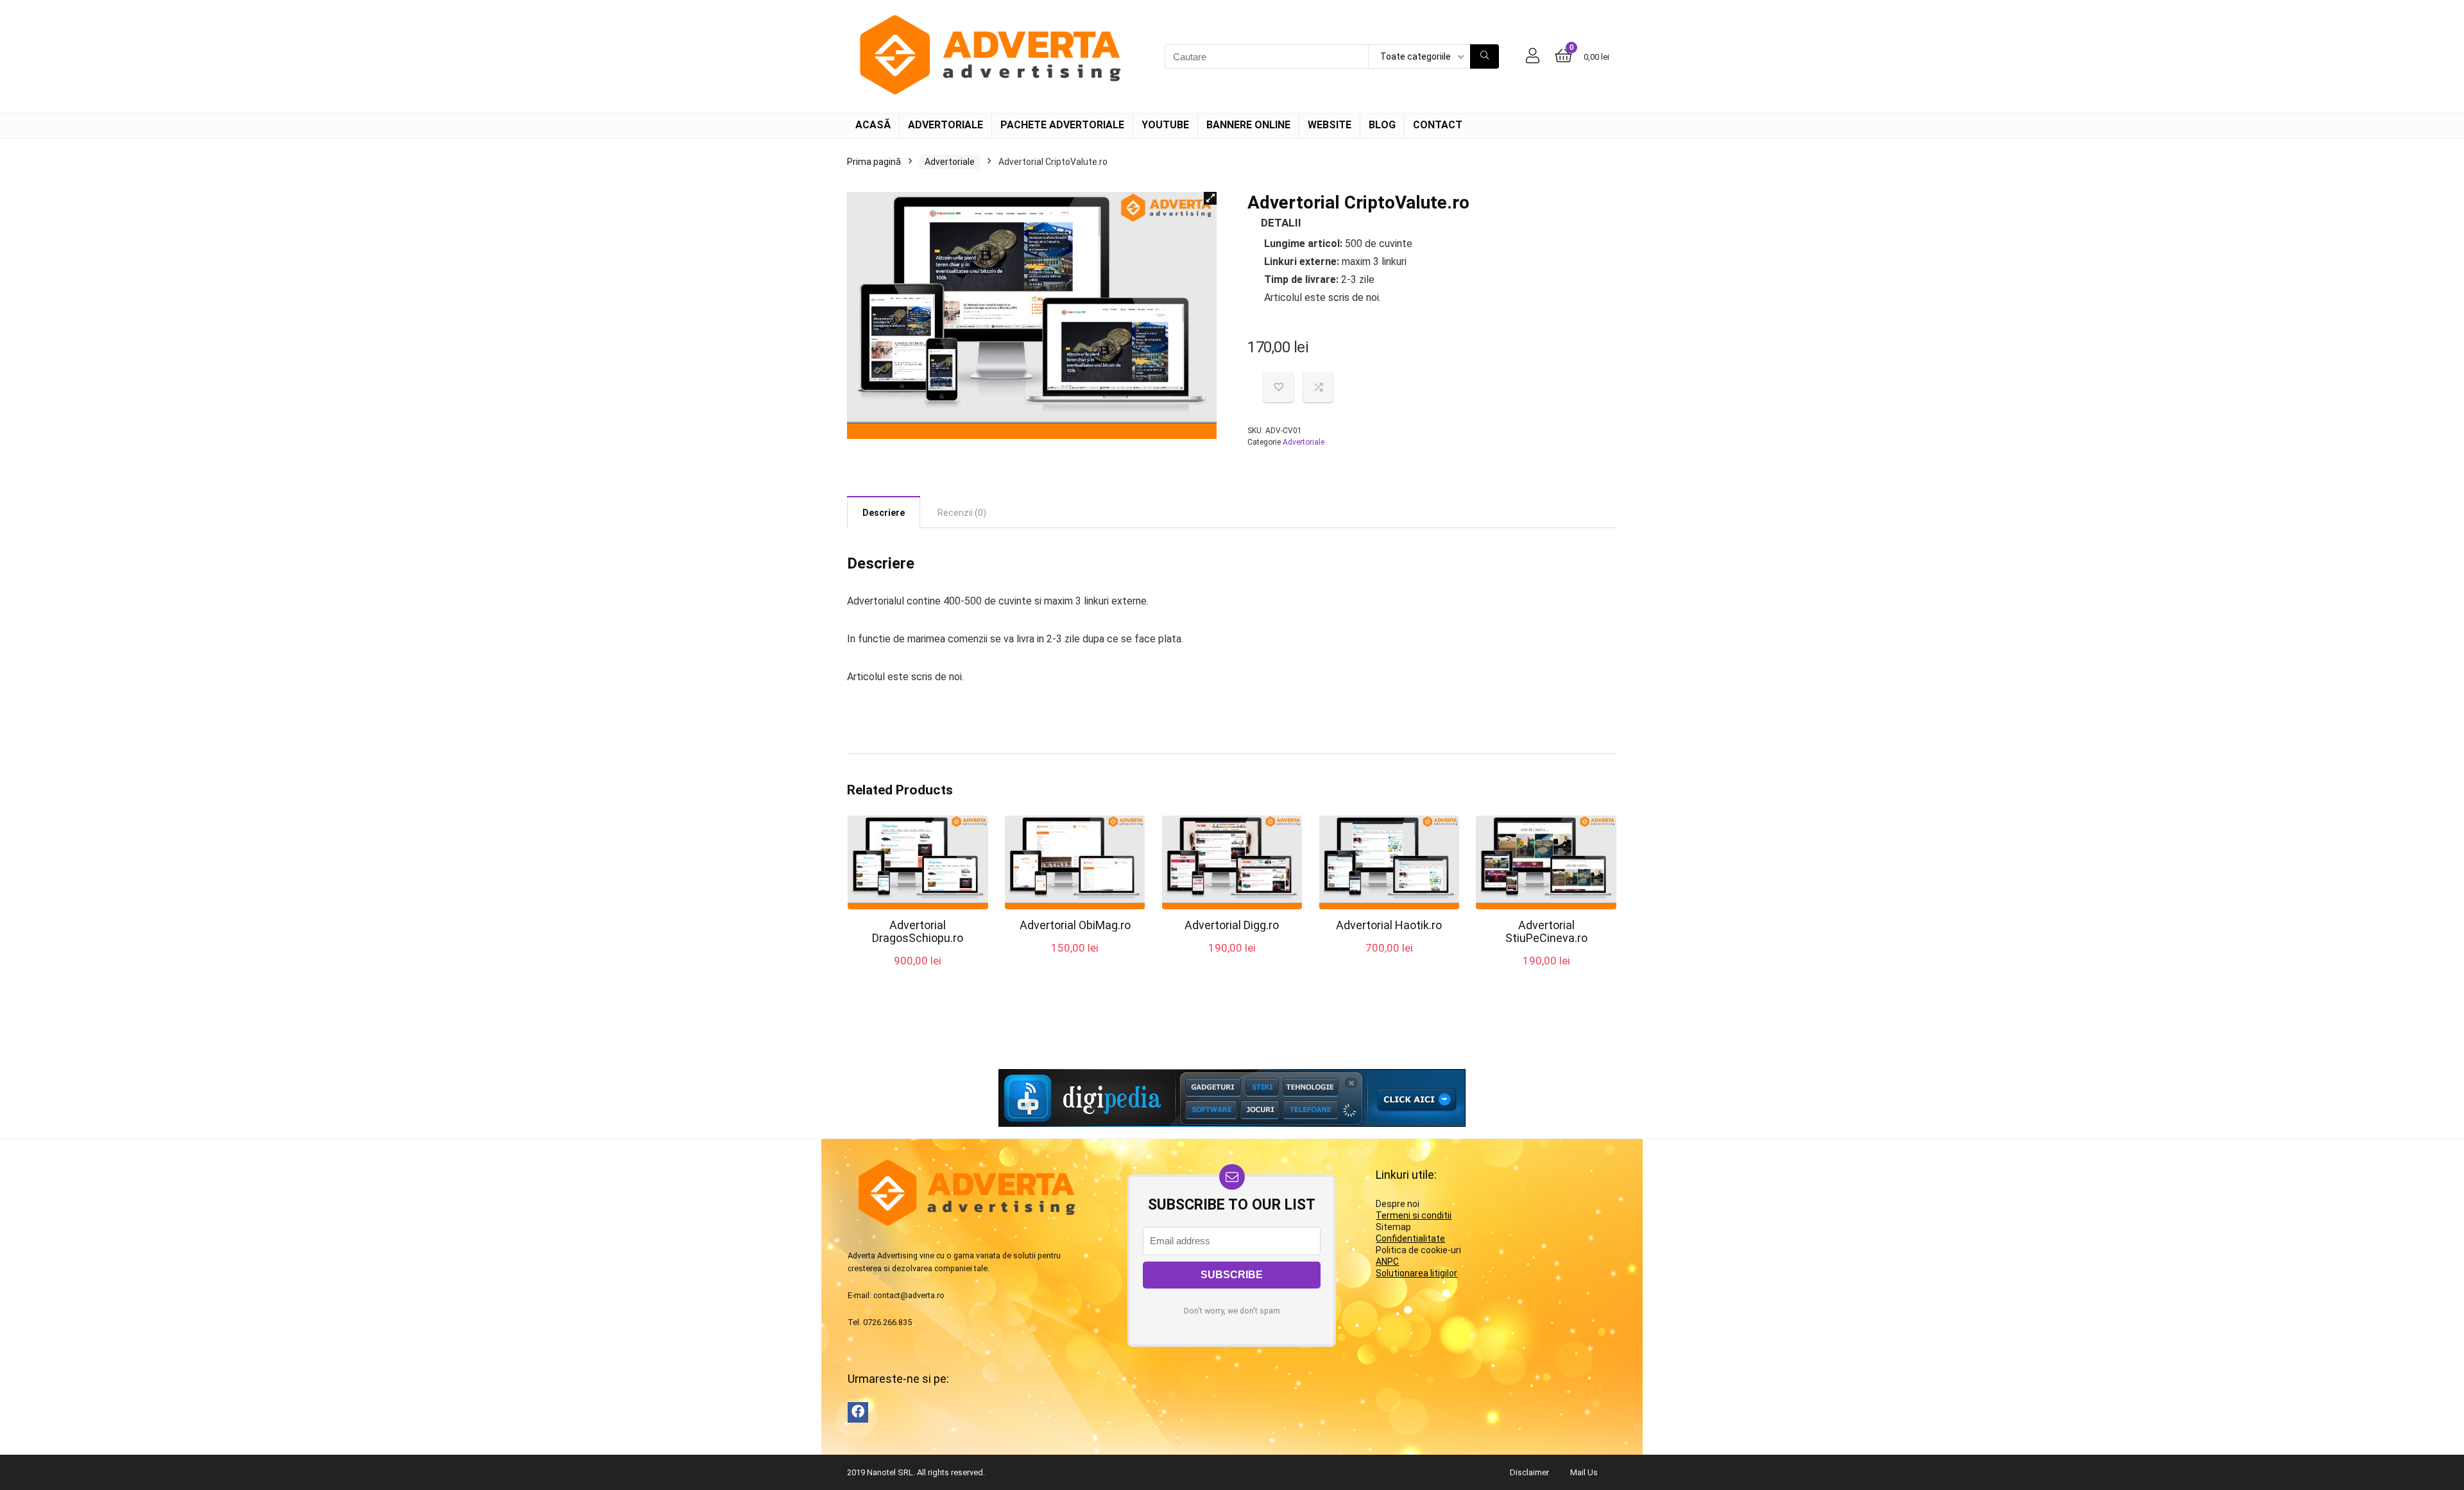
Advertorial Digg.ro (1232, 925)
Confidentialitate (1410, 1238)
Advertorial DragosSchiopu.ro (918, 931)
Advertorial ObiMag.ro (1075, 925)
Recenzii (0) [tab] (962, 513)
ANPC (1387, 1262)
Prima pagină (874, 162)
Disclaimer (1529, 1472)
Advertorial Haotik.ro (1389, 925)
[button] (1210, 198)
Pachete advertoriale (1062, 125)
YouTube (1165, 125)
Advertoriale (945, 125)
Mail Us (1584, 1472)
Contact (1438, 125)
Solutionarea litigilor (1416, 1273)
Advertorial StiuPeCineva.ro (1546, 931)
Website (1330, 125)
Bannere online (1248, 125)
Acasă (873, 125)
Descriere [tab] (884, 513)
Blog (1382, 125)
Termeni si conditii (1414, 1215)
